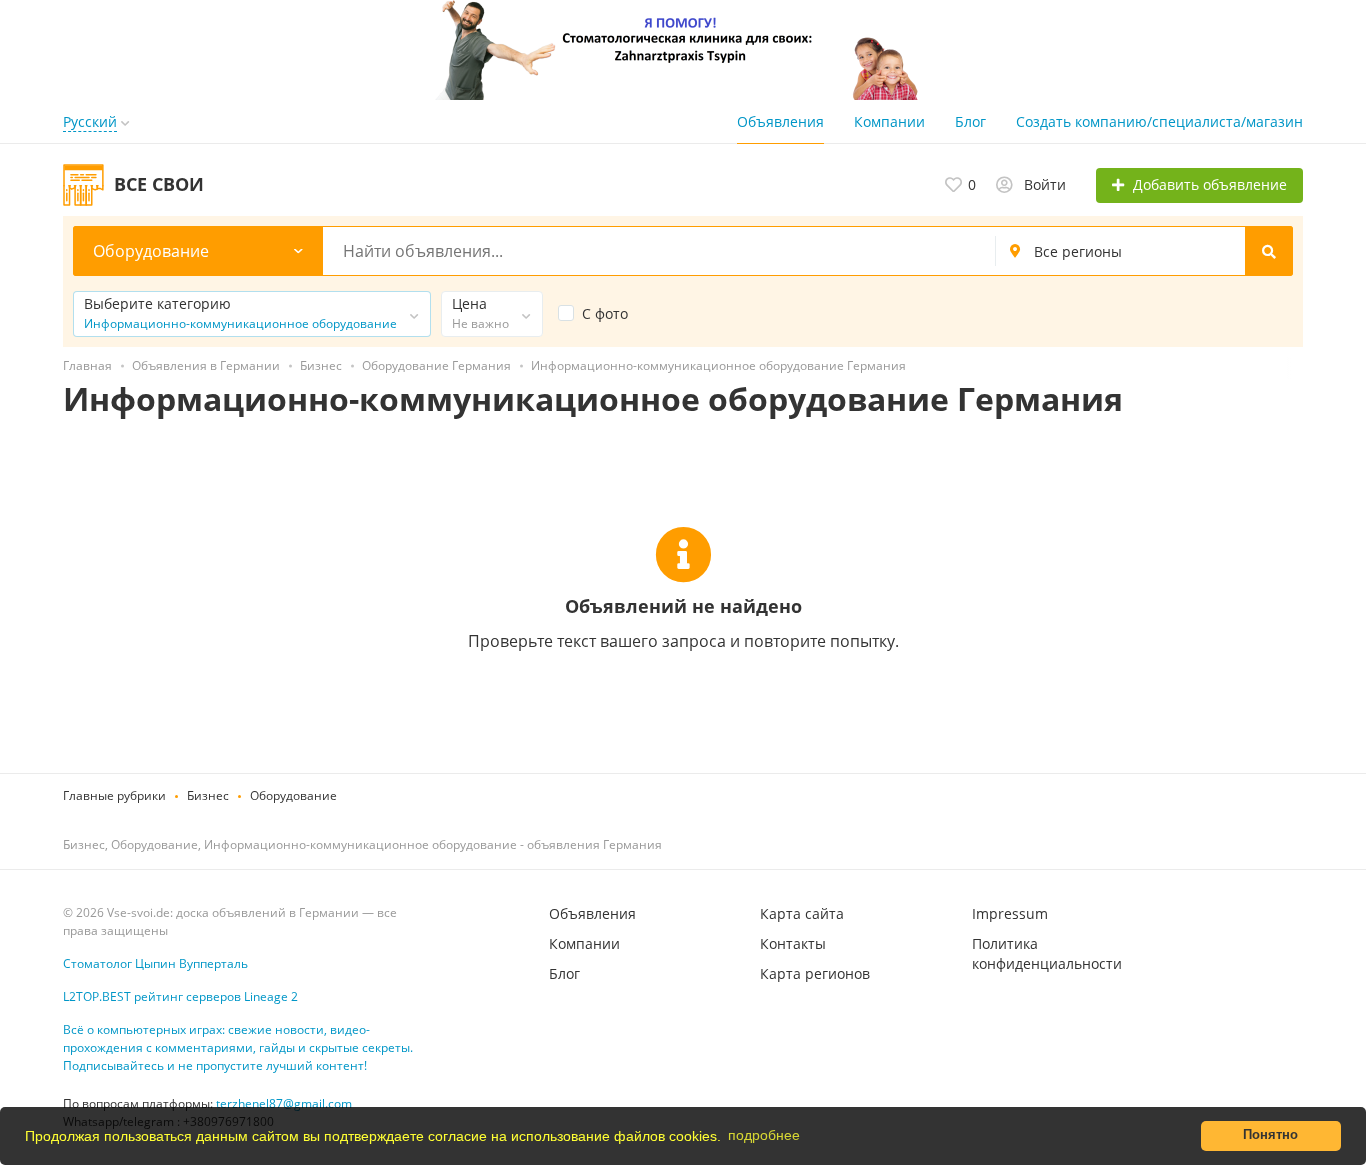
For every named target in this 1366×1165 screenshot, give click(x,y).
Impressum (1010, 913)
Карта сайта (802, 913)
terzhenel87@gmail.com (284, 1103)
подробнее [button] (764, 1135)
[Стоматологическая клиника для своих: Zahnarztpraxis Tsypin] (683, 48)
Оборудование (293, 795)
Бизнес (208, 795)
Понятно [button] (1270, 1135)
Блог (970, 121)
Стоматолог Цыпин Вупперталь (155, 963)
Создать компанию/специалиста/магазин (1159, 121)
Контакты (793, 943)
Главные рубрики (114, 795)
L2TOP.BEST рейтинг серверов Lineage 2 (180, 996)
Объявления (780, 121)
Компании (889, 121)
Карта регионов (815, 973)
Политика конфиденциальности (1047, 953)
